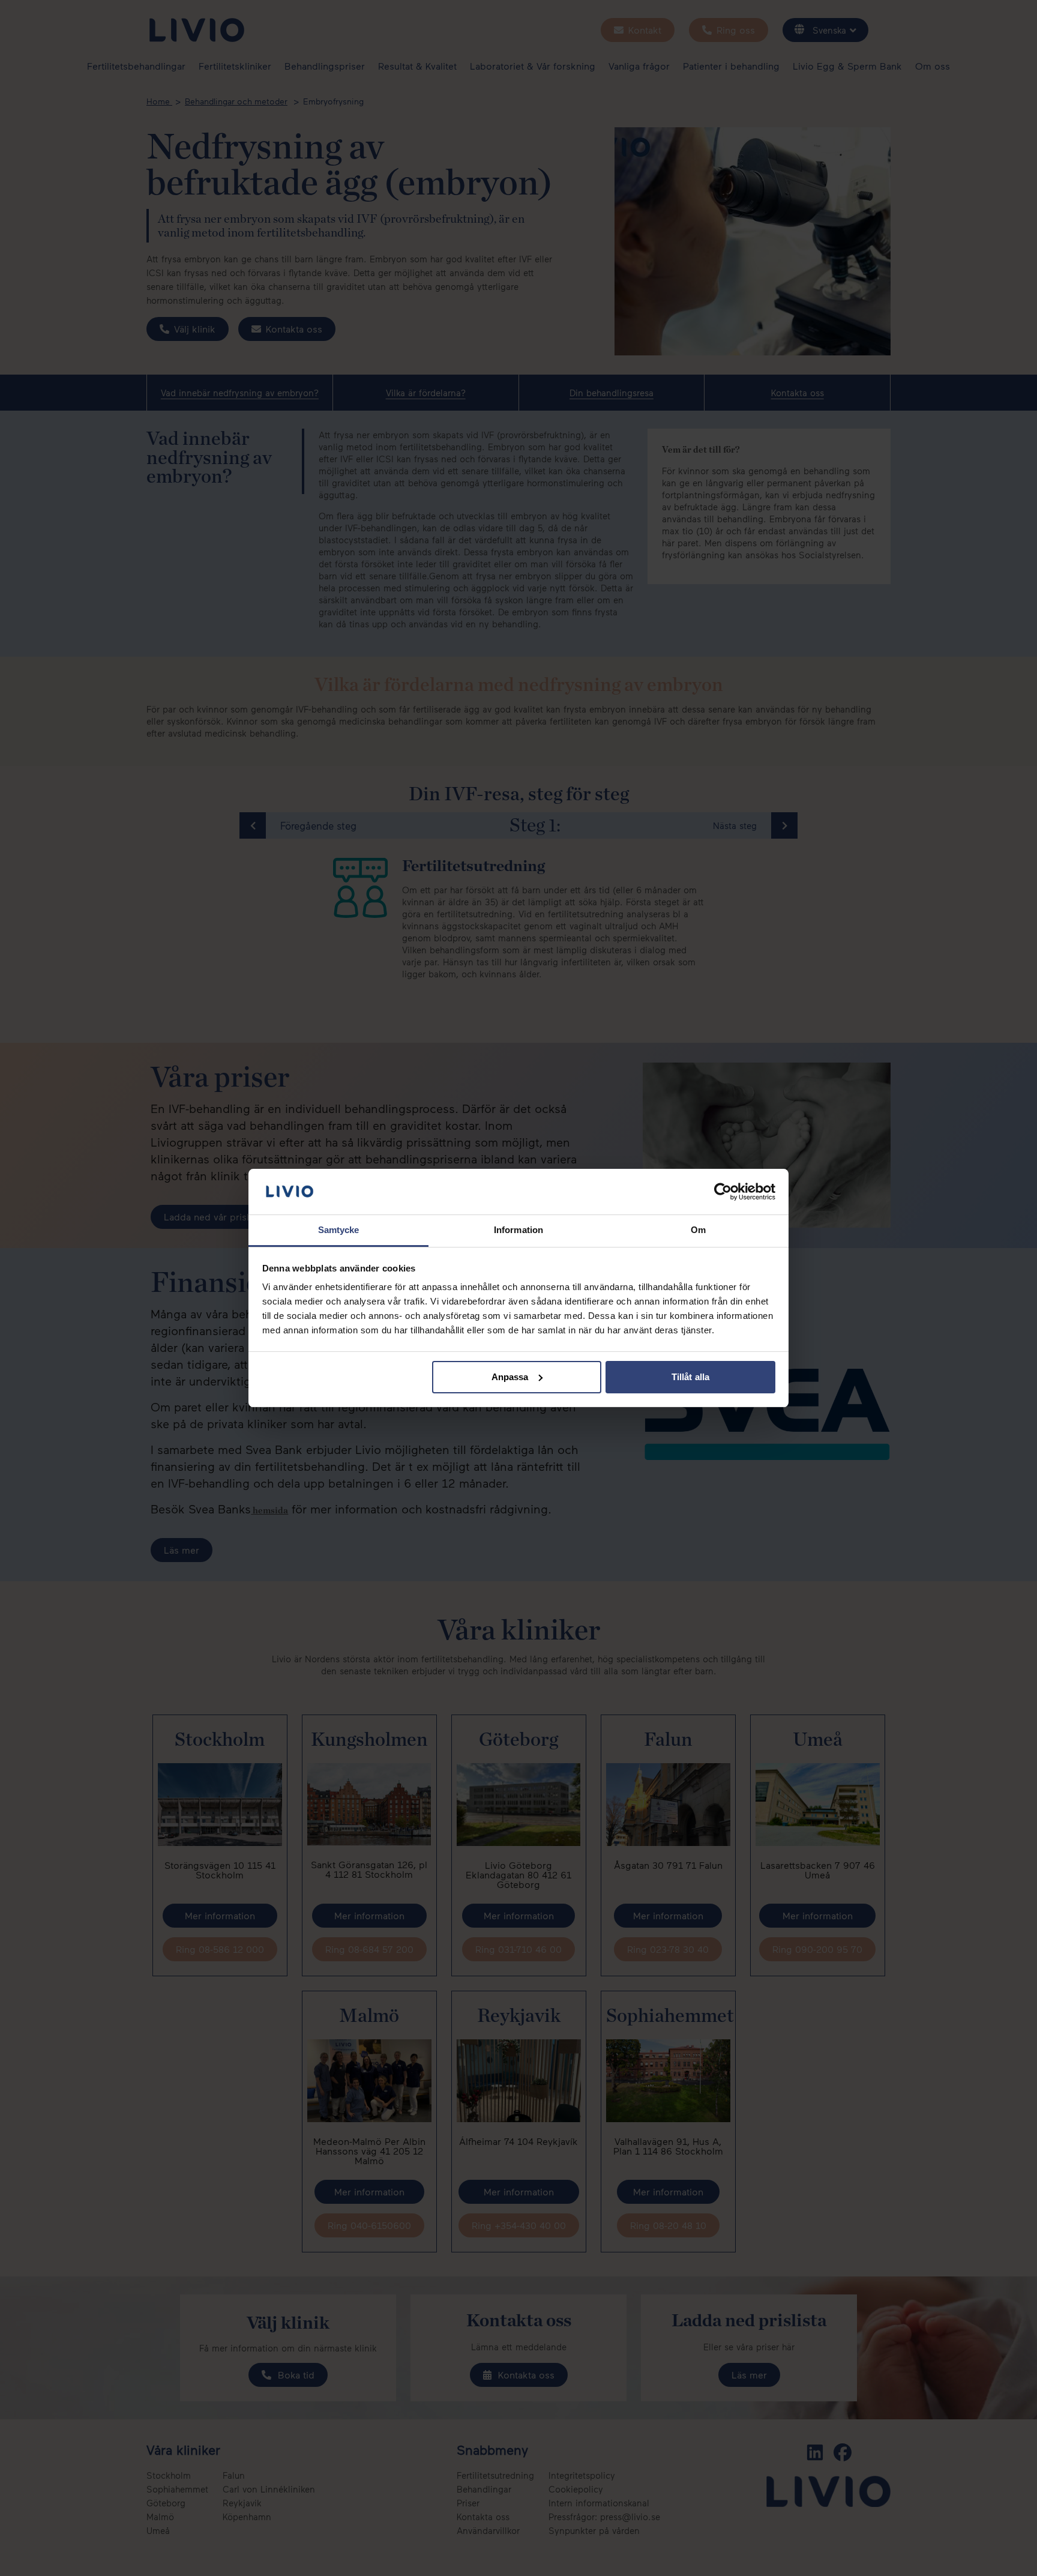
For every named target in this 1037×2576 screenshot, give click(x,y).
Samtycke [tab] (339, 1230)
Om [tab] (698, 1230)
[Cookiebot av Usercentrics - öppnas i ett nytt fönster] (723, 1192)
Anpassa (510, 1377)
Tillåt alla (690, 1377)
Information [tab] (518, 1230)
